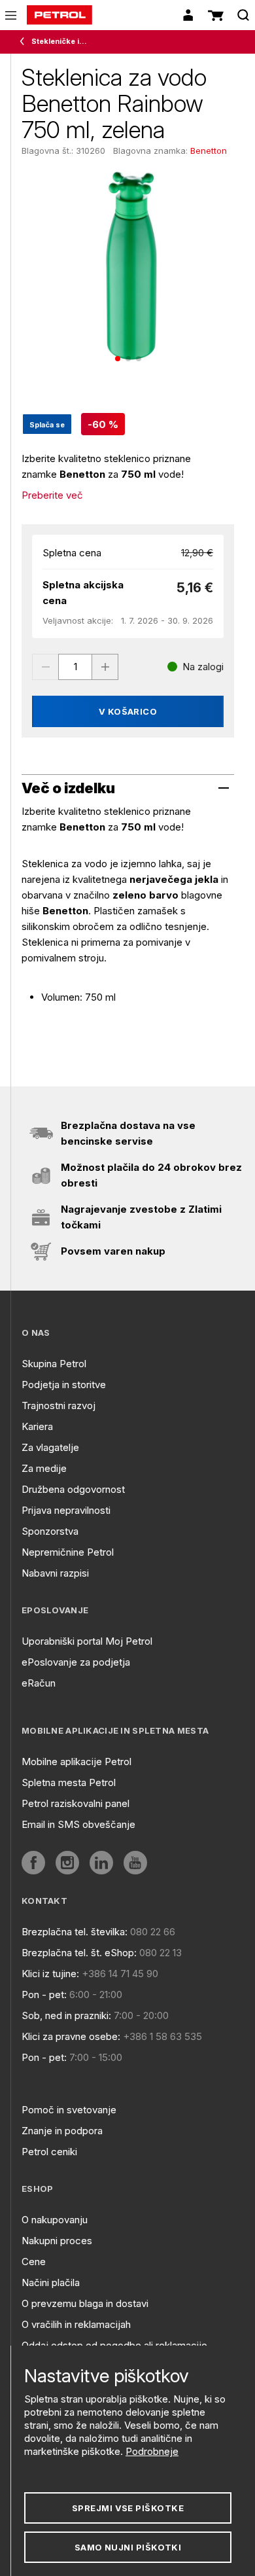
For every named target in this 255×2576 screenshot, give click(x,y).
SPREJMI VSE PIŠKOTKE (128, 2508)
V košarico (128, 711)
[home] (59, 15)
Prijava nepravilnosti (66, 1510)
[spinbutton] (75, 667)
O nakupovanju (55, 2220)
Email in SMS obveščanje (78, 1824)
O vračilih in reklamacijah (76, 2324)
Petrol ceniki (49, 2152)
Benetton (209, 151)
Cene (34, 2262)
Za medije (44, 1468)
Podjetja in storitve (64, 1385)
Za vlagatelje (50, 1447)
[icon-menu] (11, 15)
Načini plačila (51, 2282)
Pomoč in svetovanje (69, 2110)
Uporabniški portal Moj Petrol (87, 1641)
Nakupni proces (57, 2241)
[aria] (33, 1863)
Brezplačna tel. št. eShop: (79, 1953)
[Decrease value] (45, 667)
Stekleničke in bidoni (61, 41)
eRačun (39, 1683)
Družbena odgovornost (73, 1489)
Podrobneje (152, 2451)
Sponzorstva (50, 1531)
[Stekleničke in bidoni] (25, 42)
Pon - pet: (44, 1995)
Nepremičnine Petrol (68, 1552)
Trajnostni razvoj (59, 1405)
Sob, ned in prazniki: (66, 2015)
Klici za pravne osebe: (71, 2036)
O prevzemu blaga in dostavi (85, 2303)
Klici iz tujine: (50, 1974)
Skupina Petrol (54, 1364)
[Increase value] (105, 667)
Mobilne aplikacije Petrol (76, 1762)
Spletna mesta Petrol (69, 1782)
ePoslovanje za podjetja (76, 1662)
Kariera (37, 1426)
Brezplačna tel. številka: (75, 1932)
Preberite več (52, 495)
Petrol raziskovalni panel (76, 1803)
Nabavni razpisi (55, 1573)
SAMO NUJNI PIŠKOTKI (128, 2547)
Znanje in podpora (62, 2131)
